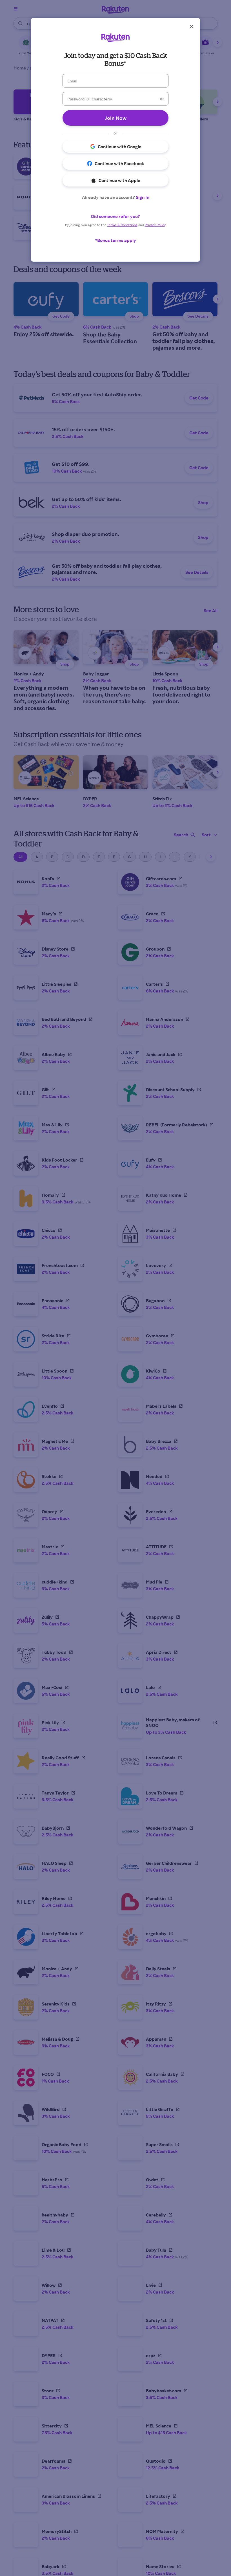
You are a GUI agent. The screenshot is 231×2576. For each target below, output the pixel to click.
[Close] (192, 26)
